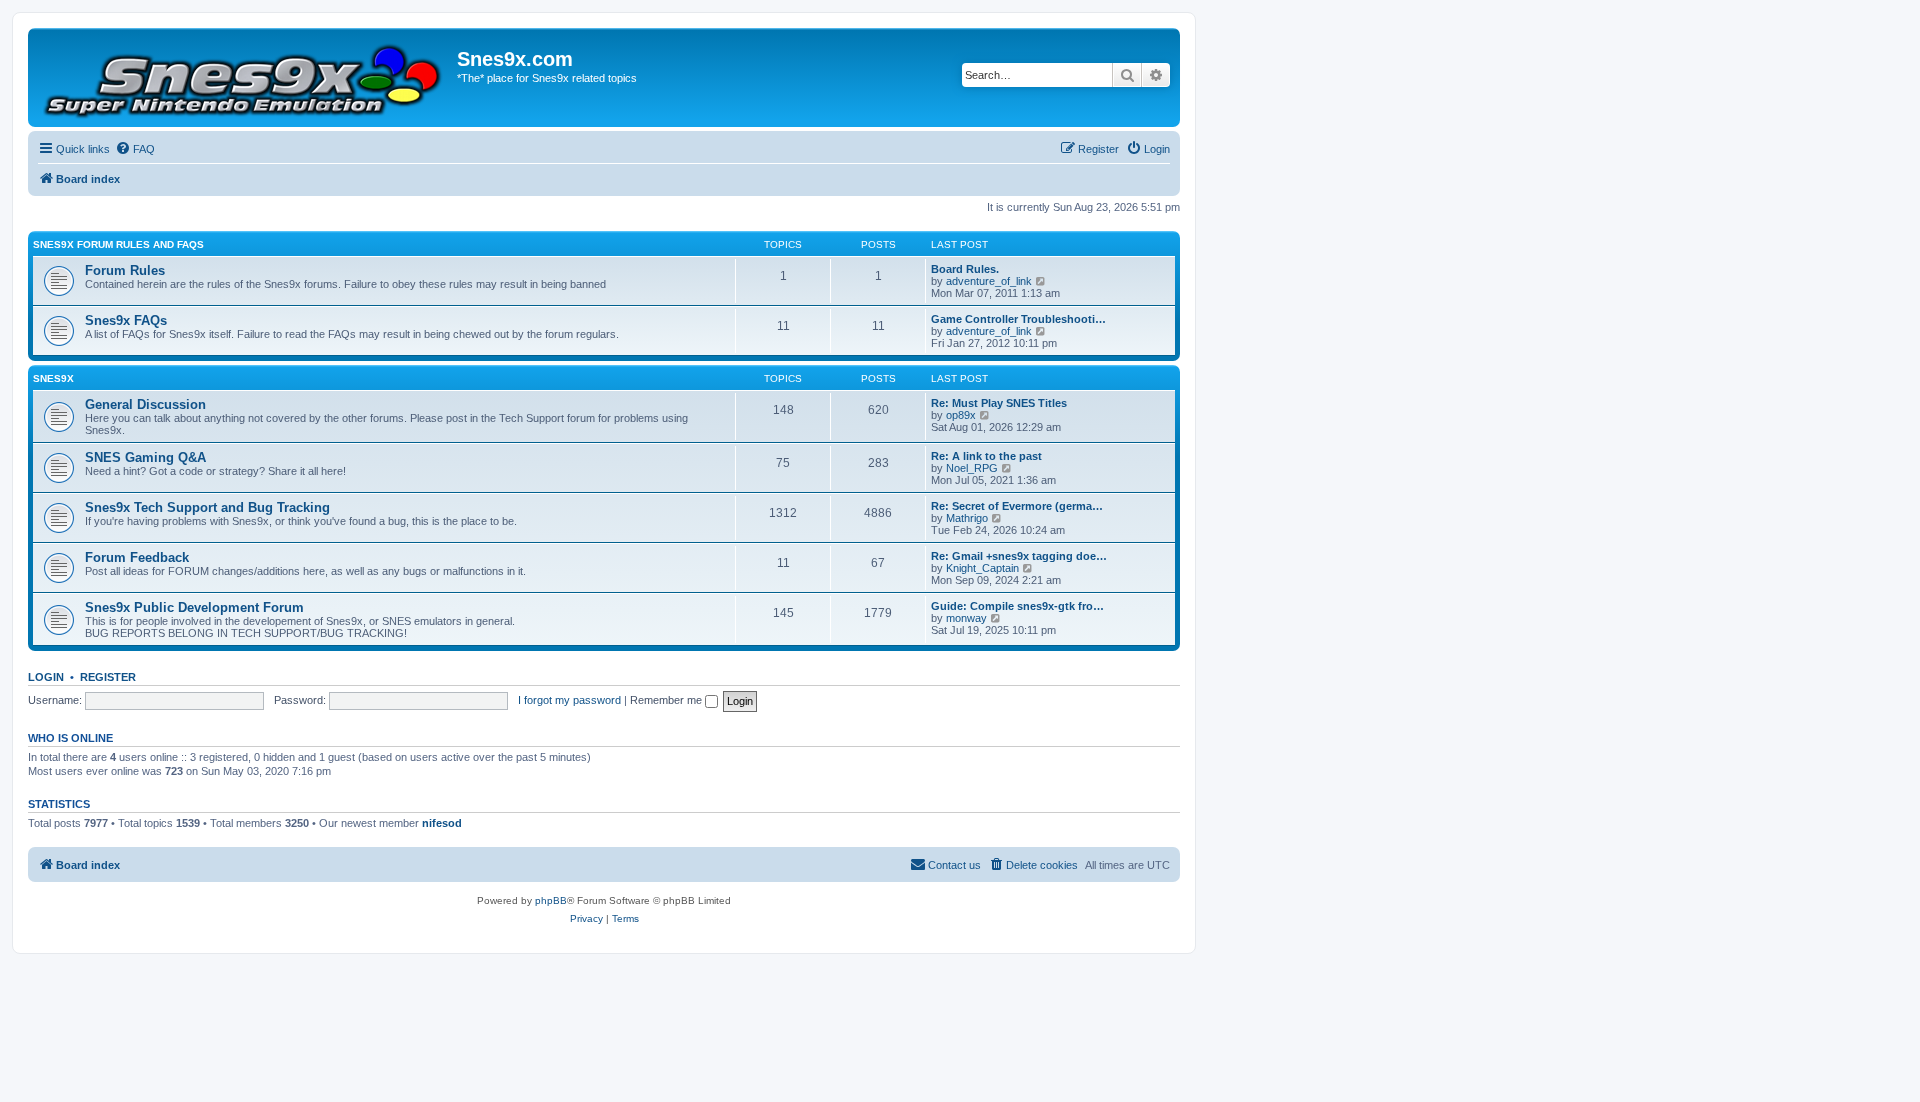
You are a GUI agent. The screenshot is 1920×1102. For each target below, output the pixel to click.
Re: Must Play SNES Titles (999, 403)
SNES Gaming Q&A (145, 457)
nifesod (442, 823)
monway (966, 618)
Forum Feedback (137, 557)
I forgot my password (569, 700)
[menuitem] (135, 149)
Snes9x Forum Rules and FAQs (118, 244)
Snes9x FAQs (126, 320)
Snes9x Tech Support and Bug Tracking (207, 507)
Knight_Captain (982, 568)
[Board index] (245, 77)
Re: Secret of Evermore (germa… (1017, 506)
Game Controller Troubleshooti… (1018, 319)
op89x (961, 415)
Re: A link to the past (986, 456)
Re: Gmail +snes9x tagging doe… (1019, 556)
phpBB (551, 900)
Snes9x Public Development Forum (194, 607)
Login (46, 677)
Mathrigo (967, 518)
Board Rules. (965, 269)
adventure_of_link (989, 281)
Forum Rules (125, 270)
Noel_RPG (972, 468)
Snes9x (53, 378)
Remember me (667, 700)
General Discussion (145, 404)
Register (108, 677)
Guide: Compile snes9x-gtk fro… (1017, 606)
